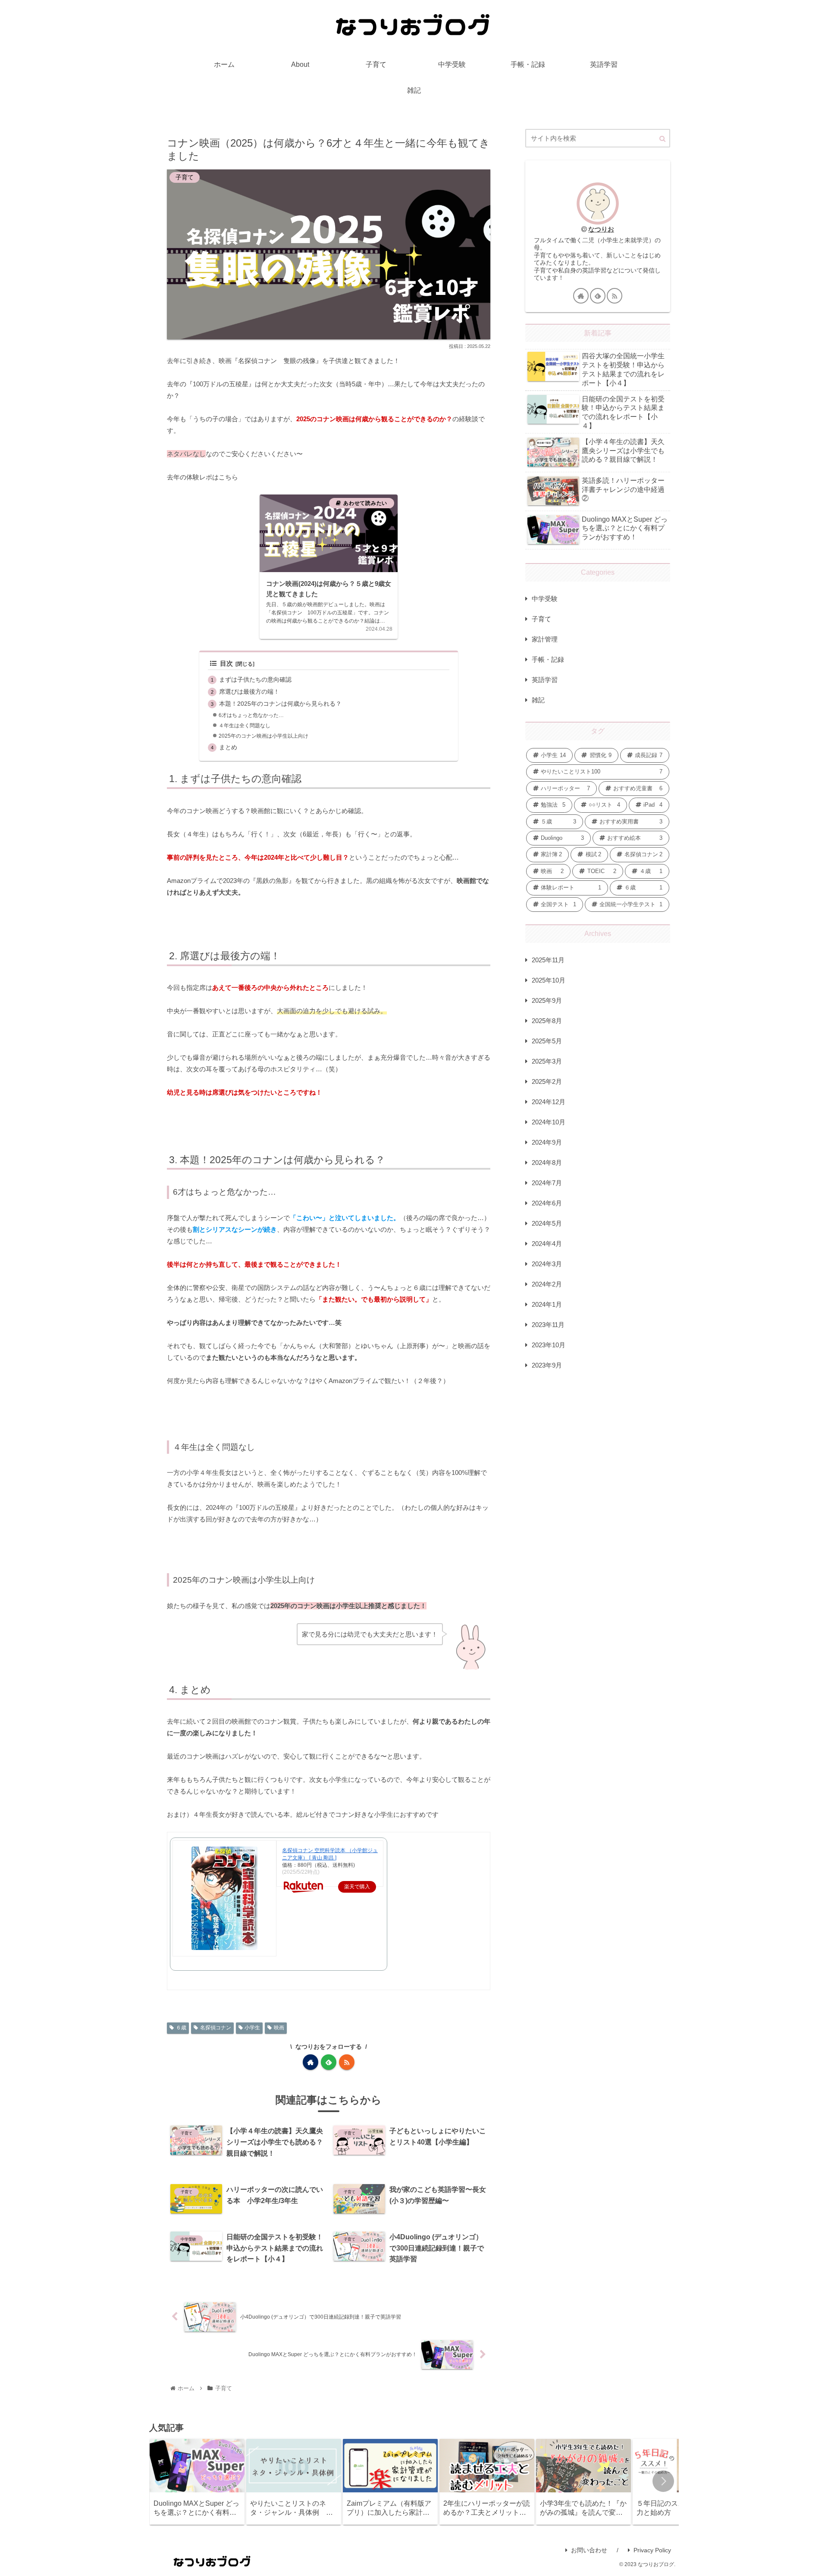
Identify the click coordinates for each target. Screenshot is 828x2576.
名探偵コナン (216, 2028)
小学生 (252, 2028)
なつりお (601, 229)
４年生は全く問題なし (245, 726)
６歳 (181, 2028)
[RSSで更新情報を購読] (347, 2062)
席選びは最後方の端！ (249, 692)
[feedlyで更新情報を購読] (329, 2062)
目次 (226, 664)
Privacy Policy (652, 2550)
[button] (662, 139)
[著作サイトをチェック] (310, 2062)
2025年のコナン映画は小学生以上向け (263, 736)
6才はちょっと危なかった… (251, 715)
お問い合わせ (589, 2550)
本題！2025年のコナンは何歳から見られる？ (280, 704)
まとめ (228, 747)
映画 (279, 2028)
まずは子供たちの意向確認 (255, 680)
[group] (197, 2482)
